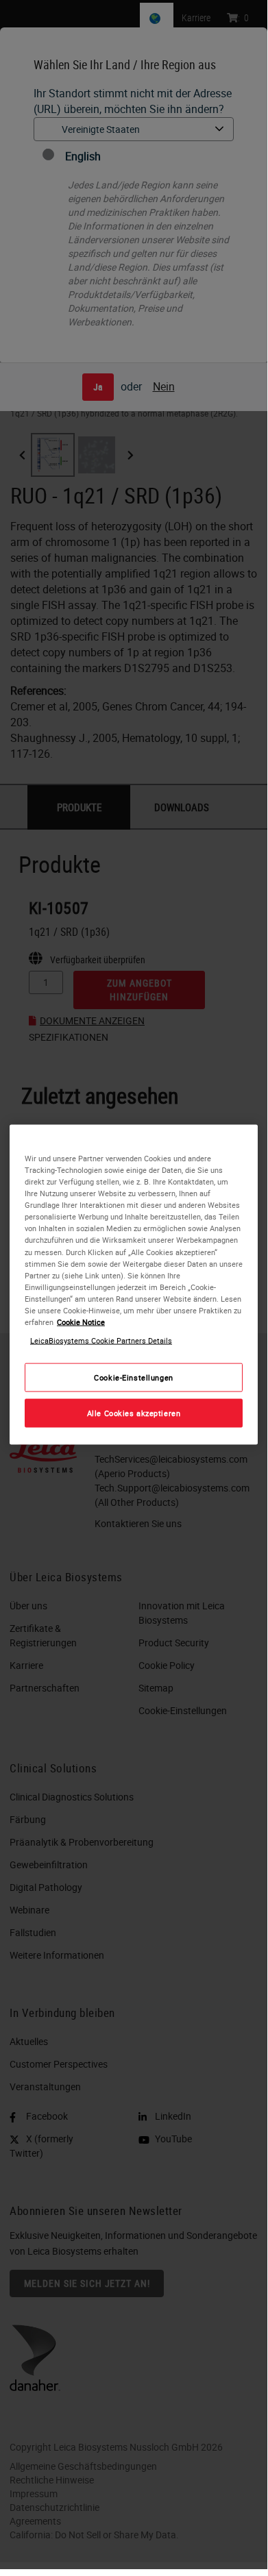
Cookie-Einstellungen (133, 1377)
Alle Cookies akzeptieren (134, 1413)
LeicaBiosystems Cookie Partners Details (101, 1340)
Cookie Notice (81, 1321)
